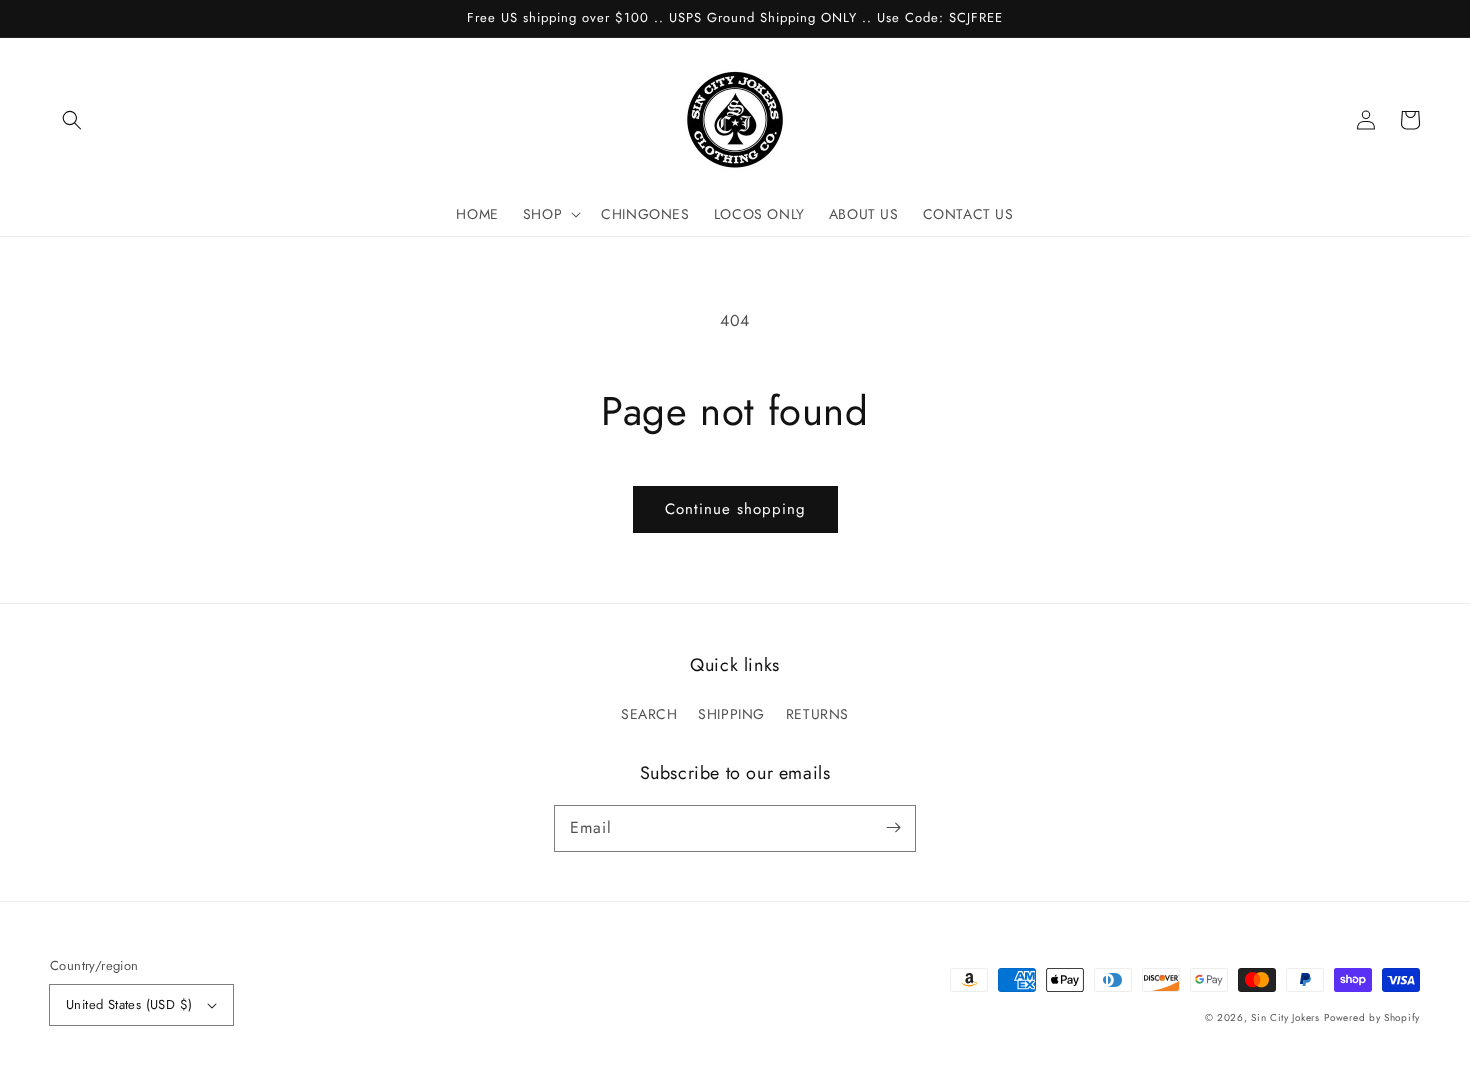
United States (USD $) (129, 1004)
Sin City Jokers (1285, 1017)
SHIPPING (731, 714)
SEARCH (649, 714)
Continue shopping (735, 509)
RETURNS (817, 714)
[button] (72, 120)
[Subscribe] (893, 828)
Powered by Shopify (1372, 1017)
